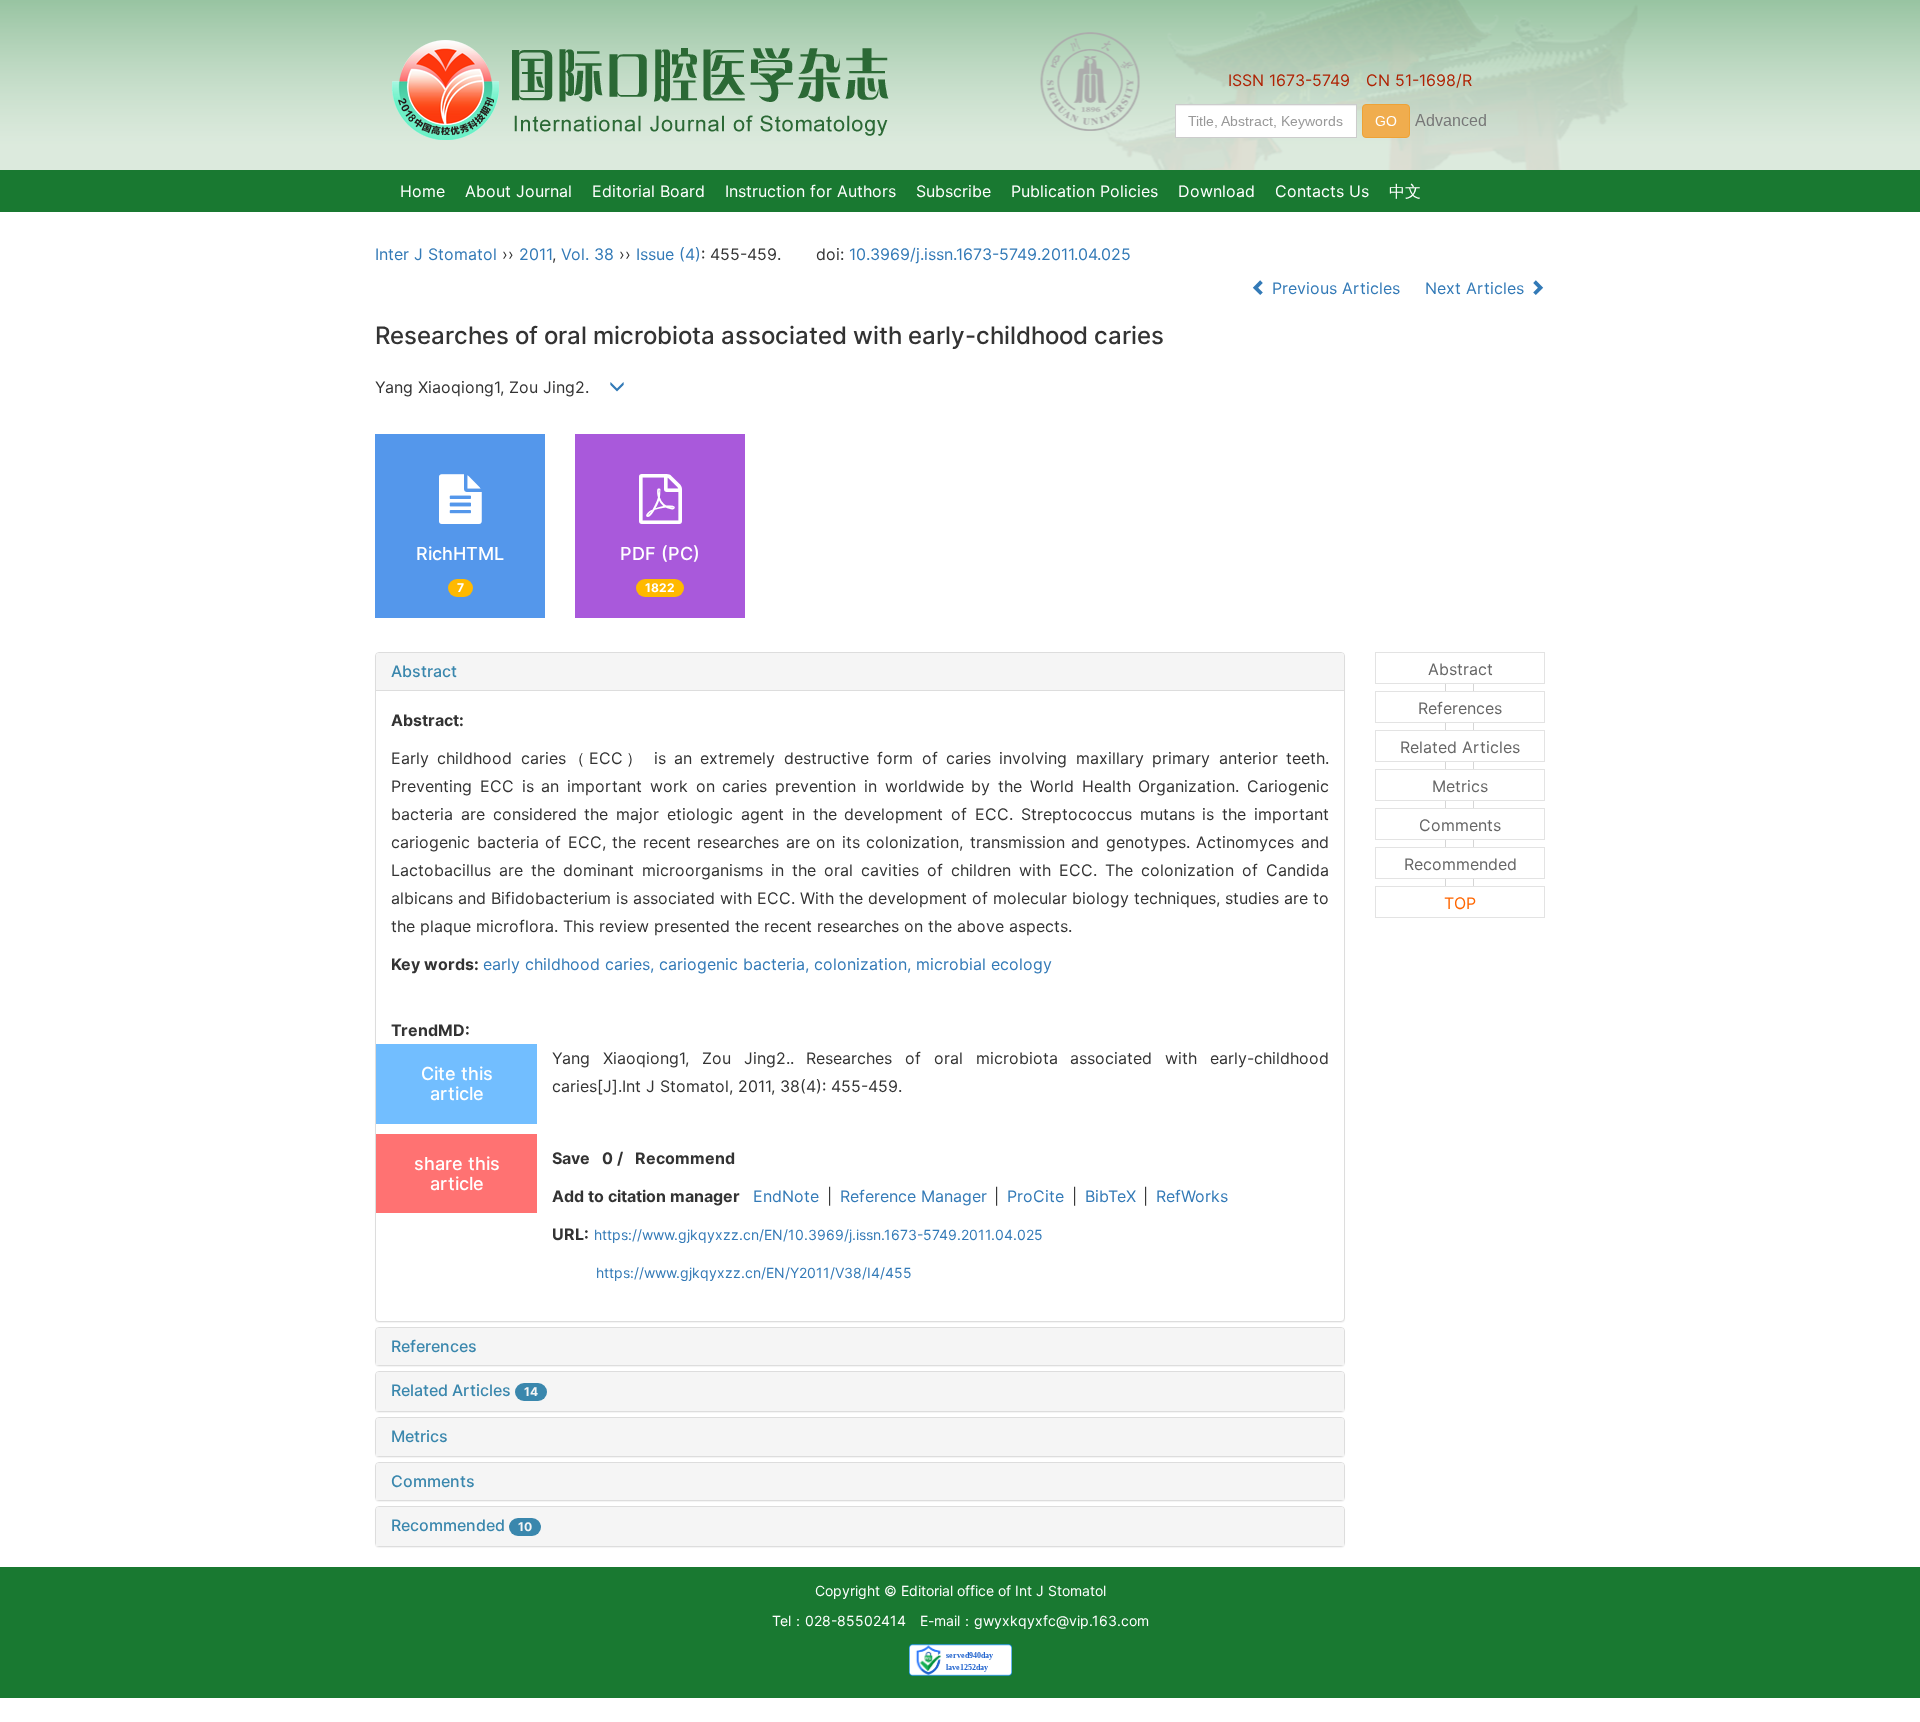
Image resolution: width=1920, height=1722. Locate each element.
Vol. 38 (587, 254)
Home (422, 191)
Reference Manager (913, 1196)
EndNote (786, 1196)
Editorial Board (648, 191)
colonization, (865, 964)
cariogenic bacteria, (736, 964)
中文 (1405, 191)
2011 (535, 254)
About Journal (518, 191)
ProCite (1035, 1196)
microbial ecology (984, 964)
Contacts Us (1322, 191)
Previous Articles (1336, 288)
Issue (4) (668, 254)
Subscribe (953, 191)
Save (571, 1158)
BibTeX (1110, 1196)
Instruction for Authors (810, 191)
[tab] (860, 672)
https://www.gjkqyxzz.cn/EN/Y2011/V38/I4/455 (754, 1272)
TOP (1460, 903)
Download (1216, 191)
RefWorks (1192, 1196)
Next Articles (1477, 288)
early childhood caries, (571, 964)
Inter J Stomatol (436, 254)
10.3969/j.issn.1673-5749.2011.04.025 (990, 254)
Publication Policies (1084, 191)
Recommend (685, 1158)
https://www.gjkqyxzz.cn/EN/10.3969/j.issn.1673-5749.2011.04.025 (818, 1234)
